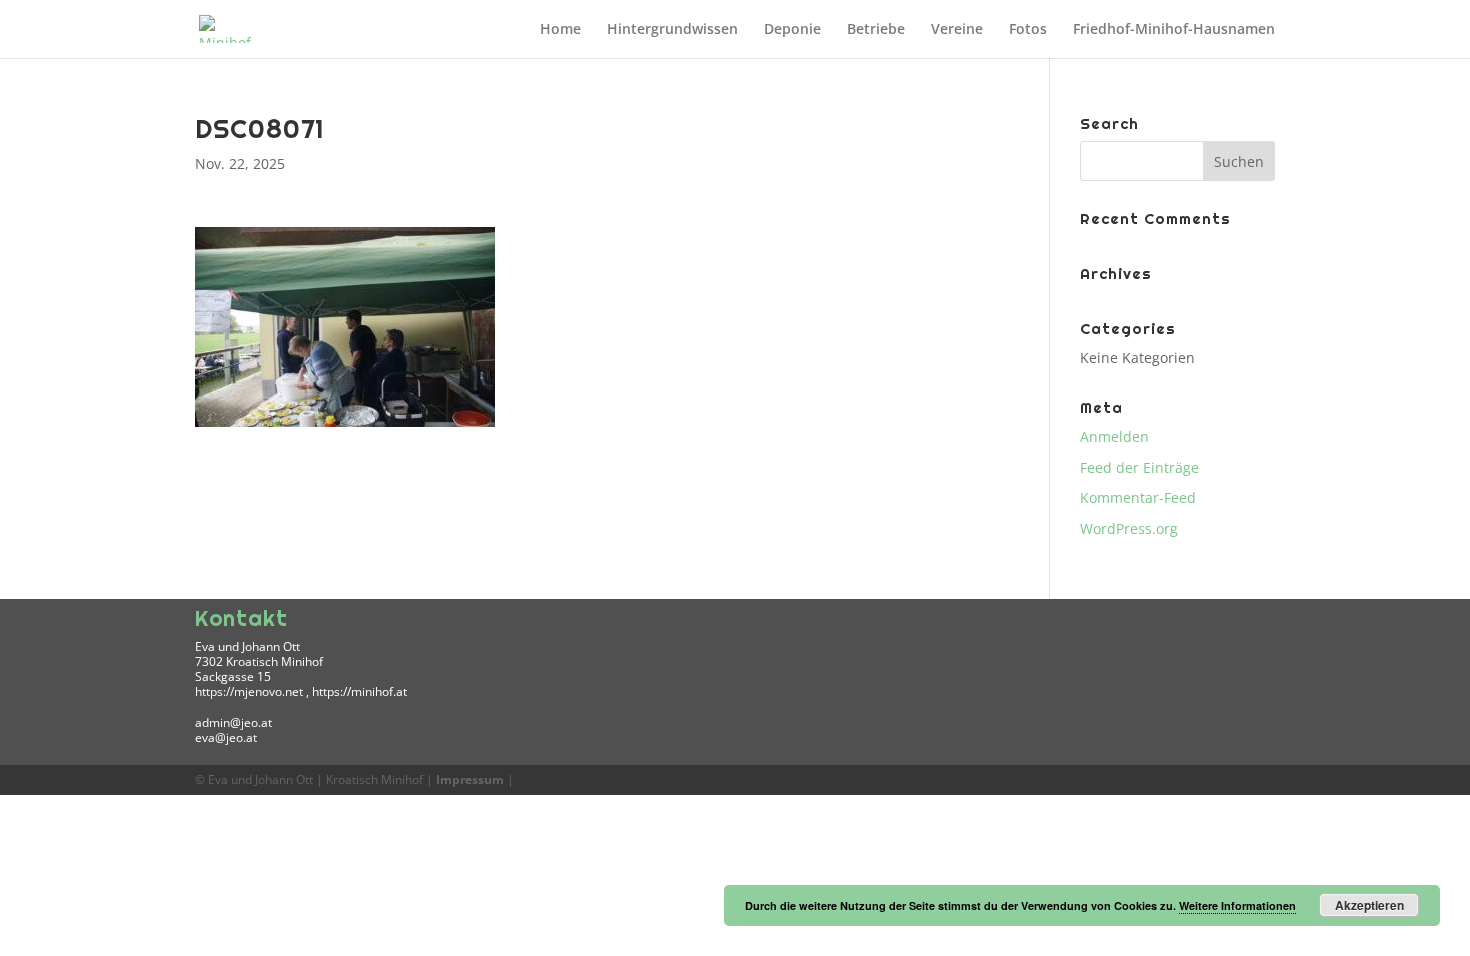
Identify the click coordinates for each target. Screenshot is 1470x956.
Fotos (1028, 30)
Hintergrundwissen (672, 30)
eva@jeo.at (226, 737)
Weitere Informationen (1237, 905)
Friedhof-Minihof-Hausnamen (1174, 30)
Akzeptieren (1369, 905)
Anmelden (1114, 436)
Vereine (957, 30)
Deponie (792, 30)
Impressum (470, 779)
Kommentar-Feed (1138, 497)
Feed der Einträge (1139, 467)
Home (560, 30)
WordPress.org (1129, 528)
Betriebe (876, 30)
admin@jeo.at (233, 722)
